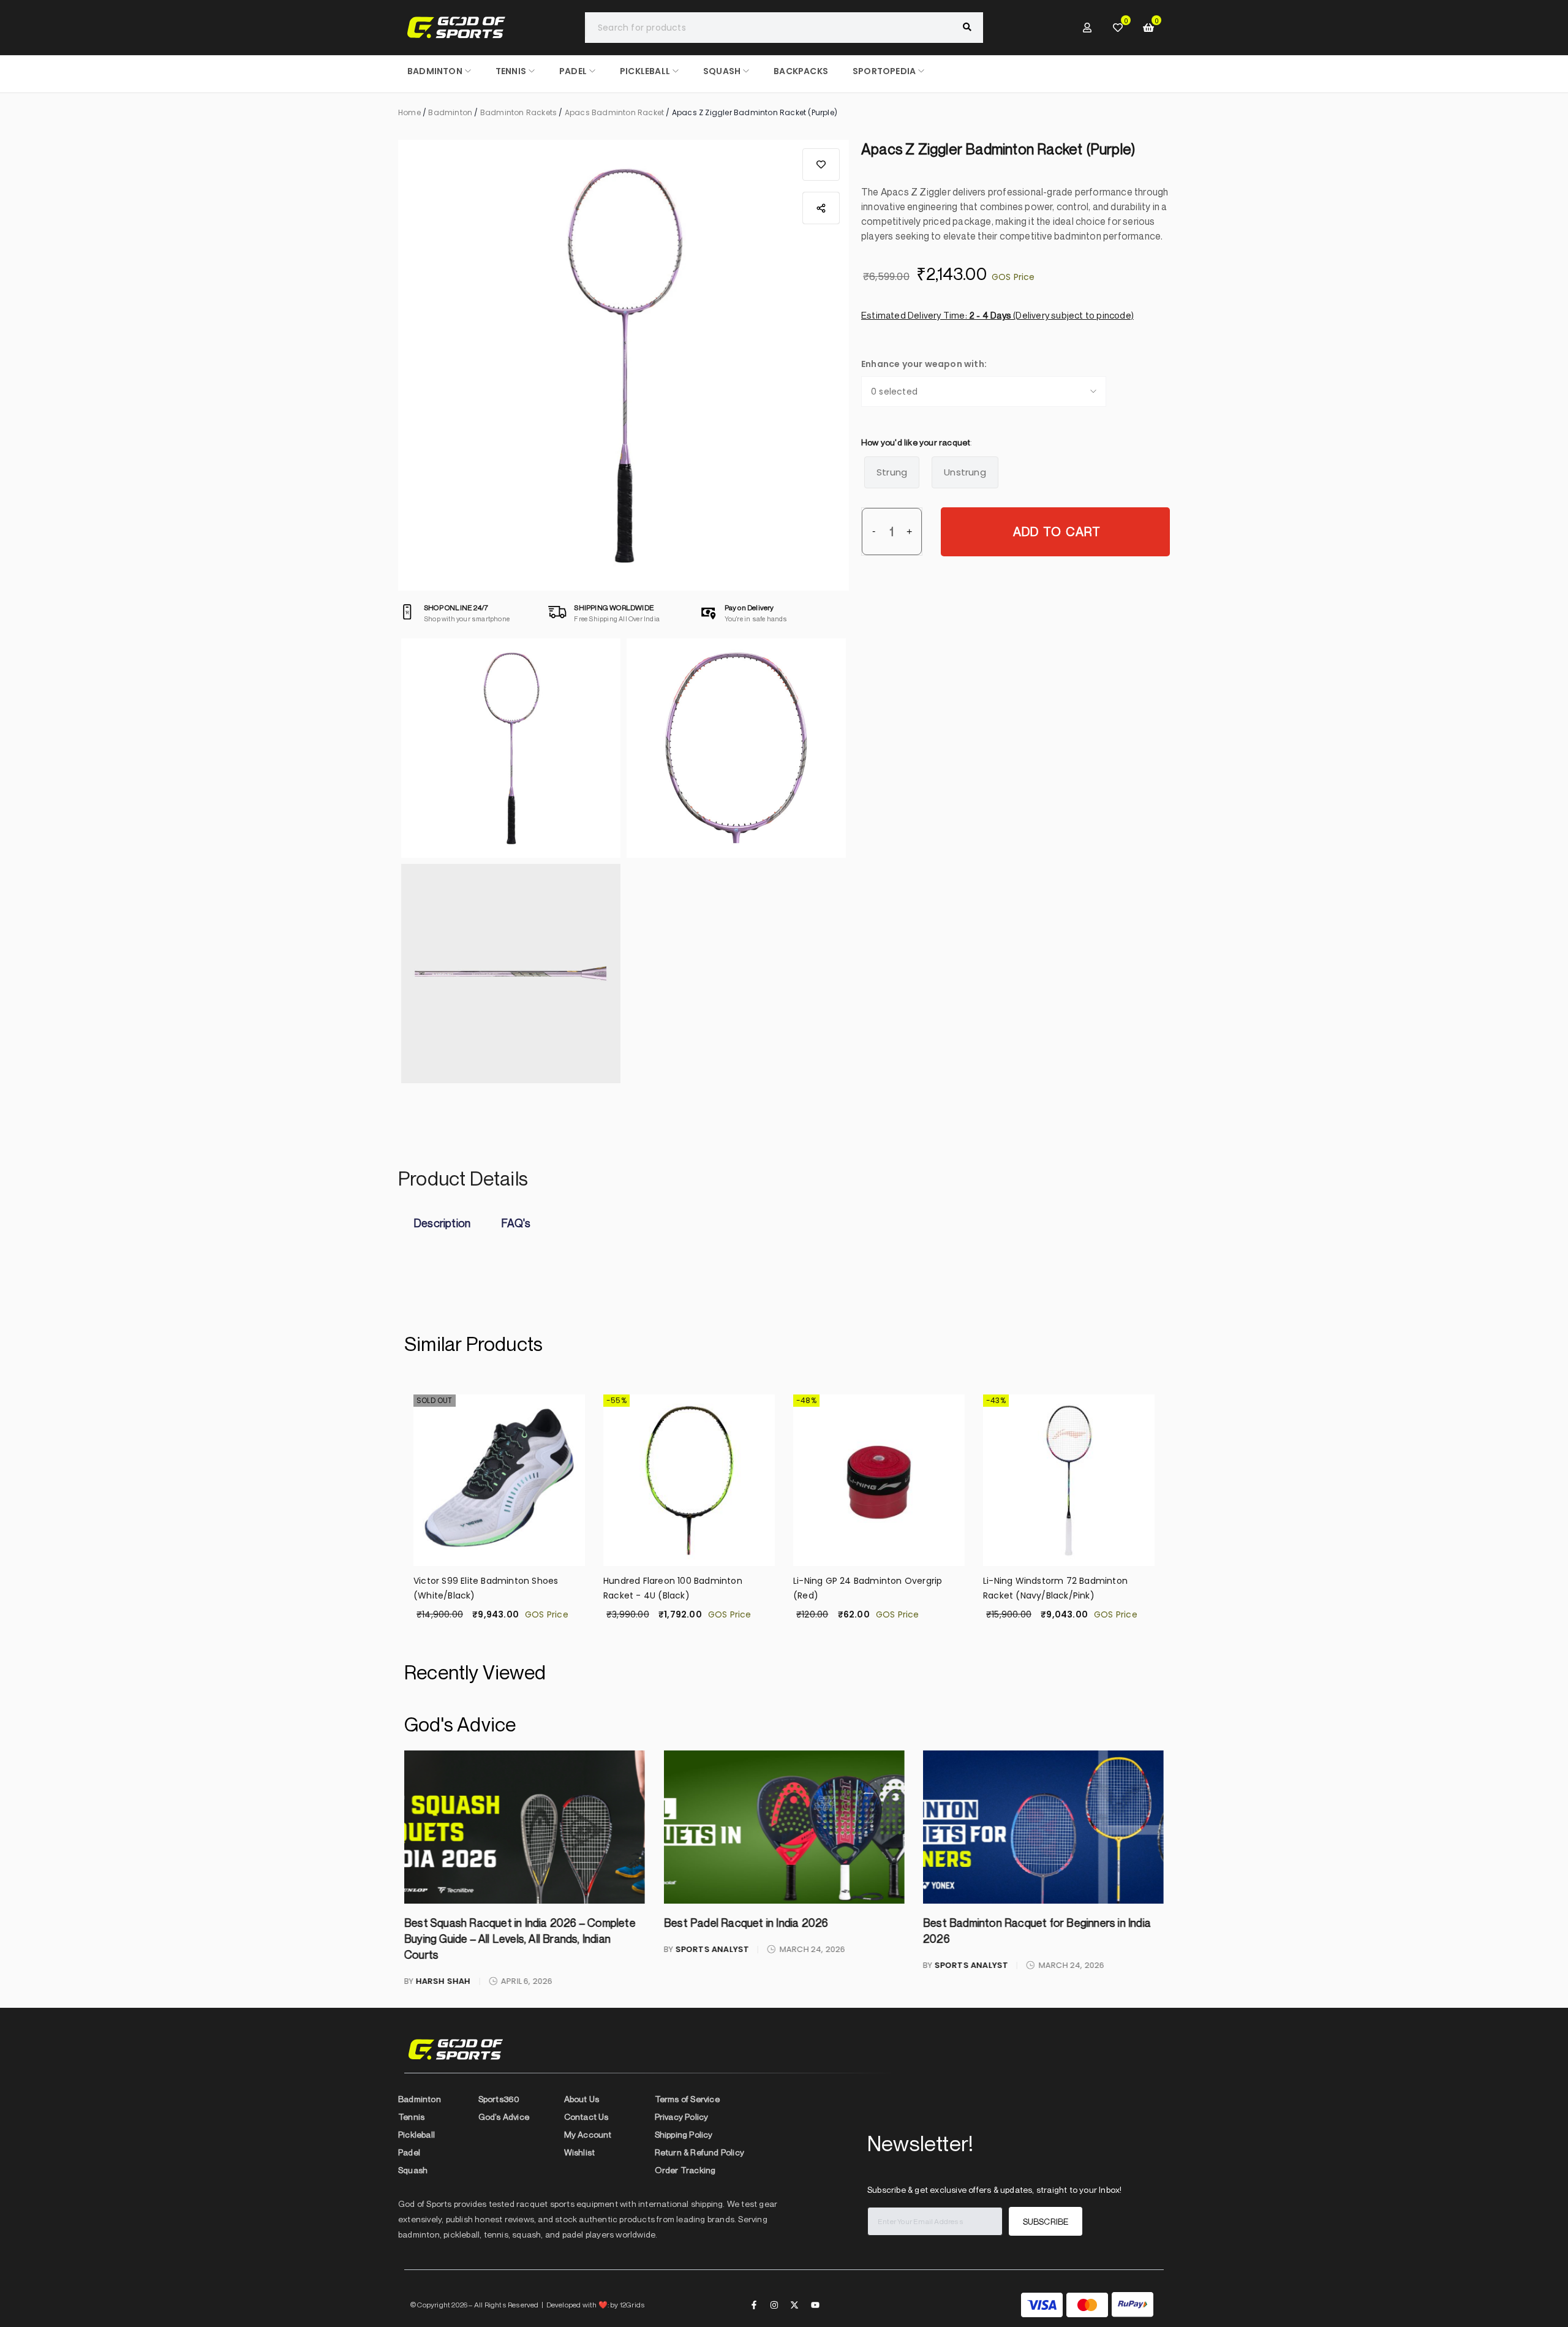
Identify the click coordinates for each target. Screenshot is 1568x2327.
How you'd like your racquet (916, 442)
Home (409, 112)
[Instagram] (774, 2304)
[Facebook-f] (754, 2304)
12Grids (632, 2304)
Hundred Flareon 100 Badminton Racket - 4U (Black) (673, 1588)
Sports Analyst (712, 1949)
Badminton (450, 112)
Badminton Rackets (518, 112)
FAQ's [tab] (516, 1223)
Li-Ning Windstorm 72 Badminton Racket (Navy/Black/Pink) (1055, 1588)
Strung (892, 472)
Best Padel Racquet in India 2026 (745, 1923)
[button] (821, 165)
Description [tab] (442, 1223)
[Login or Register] (1087, 28)
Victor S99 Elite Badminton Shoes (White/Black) (486, 1588)
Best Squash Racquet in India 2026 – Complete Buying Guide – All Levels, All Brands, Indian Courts (520, 1939)
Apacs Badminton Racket (614, 112)
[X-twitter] (794, 2304)
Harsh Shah (443, 1981)
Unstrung (965, 472)
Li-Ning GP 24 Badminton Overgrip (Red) (868, 1588)
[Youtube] (815, 2304)
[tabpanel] (784, 1253)
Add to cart (1057, 532)
